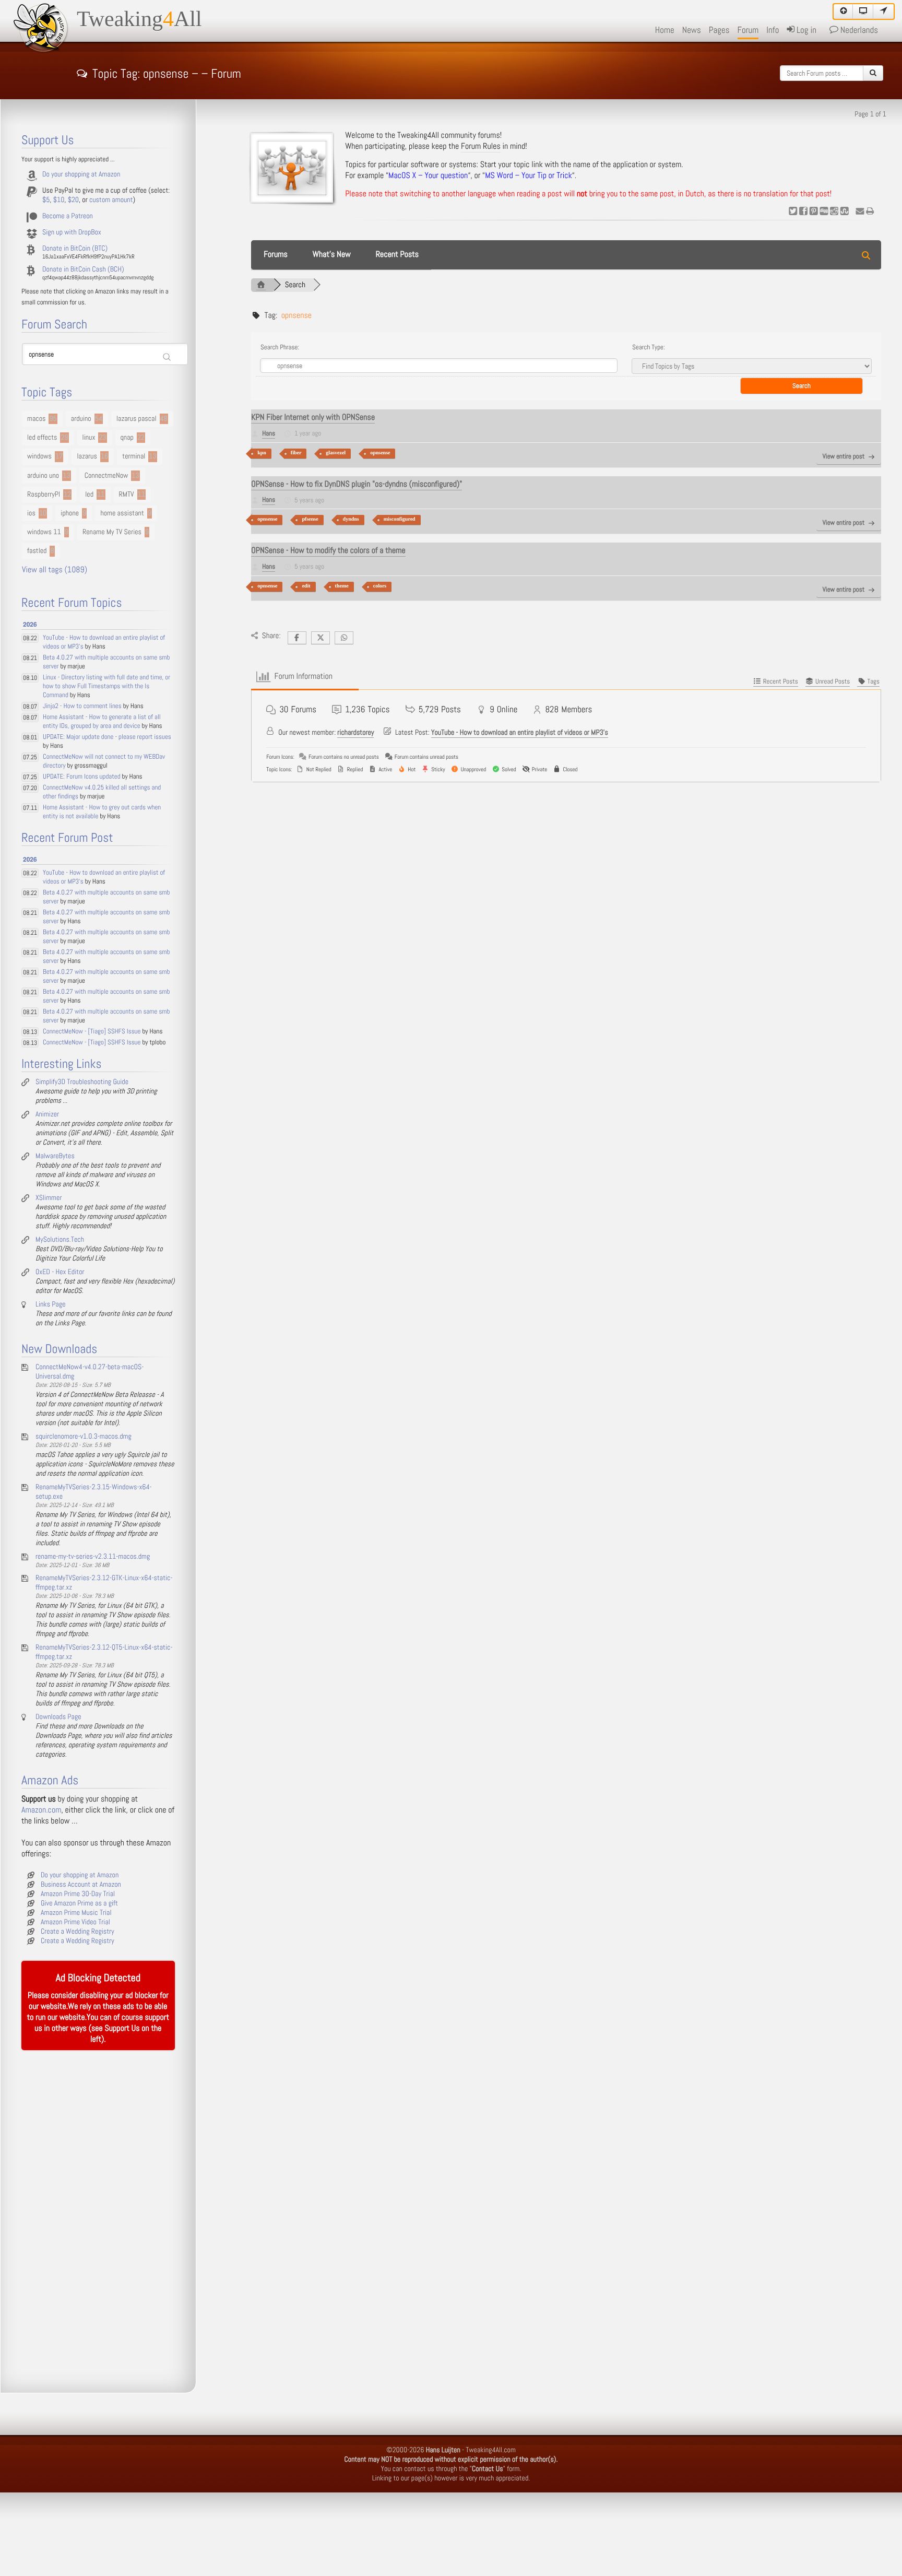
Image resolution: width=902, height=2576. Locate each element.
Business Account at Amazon (81, 1885)
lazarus (87, 456)
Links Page (51, 1304)
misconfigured (400, 519)
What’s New (332, 255)
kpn (262, 453)
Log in (805, 30)
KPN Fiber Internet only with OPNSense (313, 417)
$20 (73, 200)
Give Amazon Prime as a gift (79, 1903)
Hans (269, 434)
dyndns (351, 519)
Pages (719, 30)
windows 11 (44, 532)
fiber (296, 453)
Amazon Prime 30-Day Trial (78, 1894)
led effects (42, 438)
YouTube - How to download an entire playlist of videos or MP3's (520, 733)
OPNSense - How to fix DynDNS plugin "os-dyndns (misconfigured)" (357, 484)
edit (306, 586)
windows (39, 456)
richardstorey (355, 733)
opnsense (380, 453)
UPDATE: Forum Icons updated (82, 777)
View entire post (844, 457)
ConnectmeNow (106, 476)
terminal (134, 456)
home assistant (122, 513)
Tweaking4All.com (491, 2450)
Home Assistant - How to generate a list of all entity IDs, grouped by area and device (102, 722)
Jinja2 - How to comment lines (82, 706)
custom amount (111, 200)
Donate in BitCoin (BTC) (75, 249)
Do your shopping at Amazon (81, 174)
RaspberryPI (44, 495)
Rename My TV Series (112, 532)
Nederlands (858, 30)
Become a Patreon (68, 216)
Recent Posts (397, 255)
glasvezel (336, 453)
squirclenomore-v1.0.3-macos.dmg (84, 1437)
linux (89, 438)
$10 (59, 200)
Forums (276, 255)
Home (665, 30)
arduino (81, 419)
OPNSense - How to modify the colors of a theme (328, 551)
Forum (748, 30)
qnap (127, 438)
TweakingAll (139, 19)
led (89, 495)
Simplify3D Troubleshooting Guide (82, 1082)
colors (380, 586)
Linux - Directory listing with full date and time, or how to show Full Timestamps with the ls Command (106, 686)
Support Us (122, 2028)
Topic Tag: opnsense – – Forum (167, 72)
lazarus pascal (137, 419)
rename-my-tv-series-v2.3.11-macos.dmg (93, 1557)
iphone (70, 513)
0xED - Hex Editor (60, 1272)
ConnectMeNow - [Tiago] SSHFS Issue (92, 1032)
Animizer (47, 1114)
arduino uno (43, 476)
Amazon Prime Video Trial (75, 1922)
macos (36, 419)
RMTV (127, 495)
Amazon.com (41, 1810)
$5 (46, 200)
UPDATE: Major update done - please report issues (107, 737)
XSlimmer (49, 1198)
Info (773, 30)
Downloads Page (58, 1717)
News (692, 30)
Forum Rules (481, 146)
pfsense (310, 519)
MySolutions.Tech (60, 1240)
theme (342, 586)
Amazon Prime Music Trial (76, 1913)
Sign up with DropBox (72, 232)
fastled (37, 551)
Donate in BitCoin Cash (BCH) (83, 269)
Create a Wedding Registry (78, 1932)
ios (31, 513)
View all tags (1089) (55, 570)
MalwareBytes (55, 1156)
